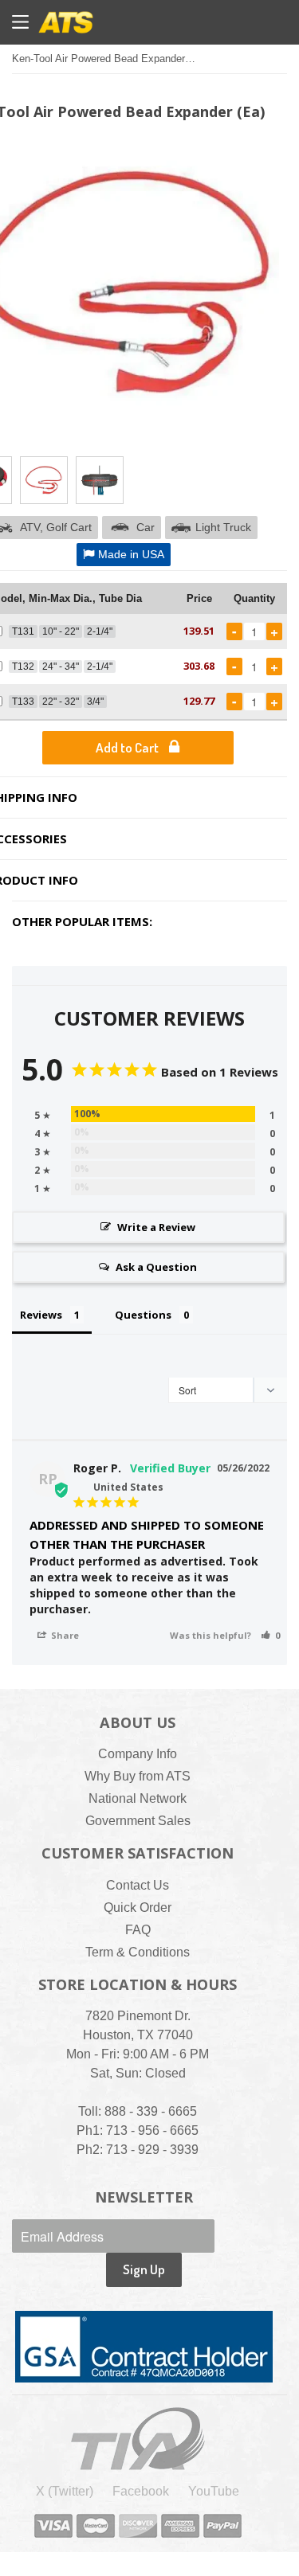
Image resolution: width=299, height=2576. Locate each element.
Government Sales (138, 1821)
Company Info (138, 1754)
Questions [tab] (143, 1315)
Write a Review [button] (156, 1227)
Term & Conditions (138, 1952)
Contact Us (138, 1885)
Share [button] (64, 1635)
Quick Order (138, 1908)
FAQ (138, 1930)
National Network (138, 1798)
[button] (270, 1635)
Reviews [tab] (41, 1315)
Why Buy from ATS (138, 1776)
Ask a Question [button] (156, 1267)
